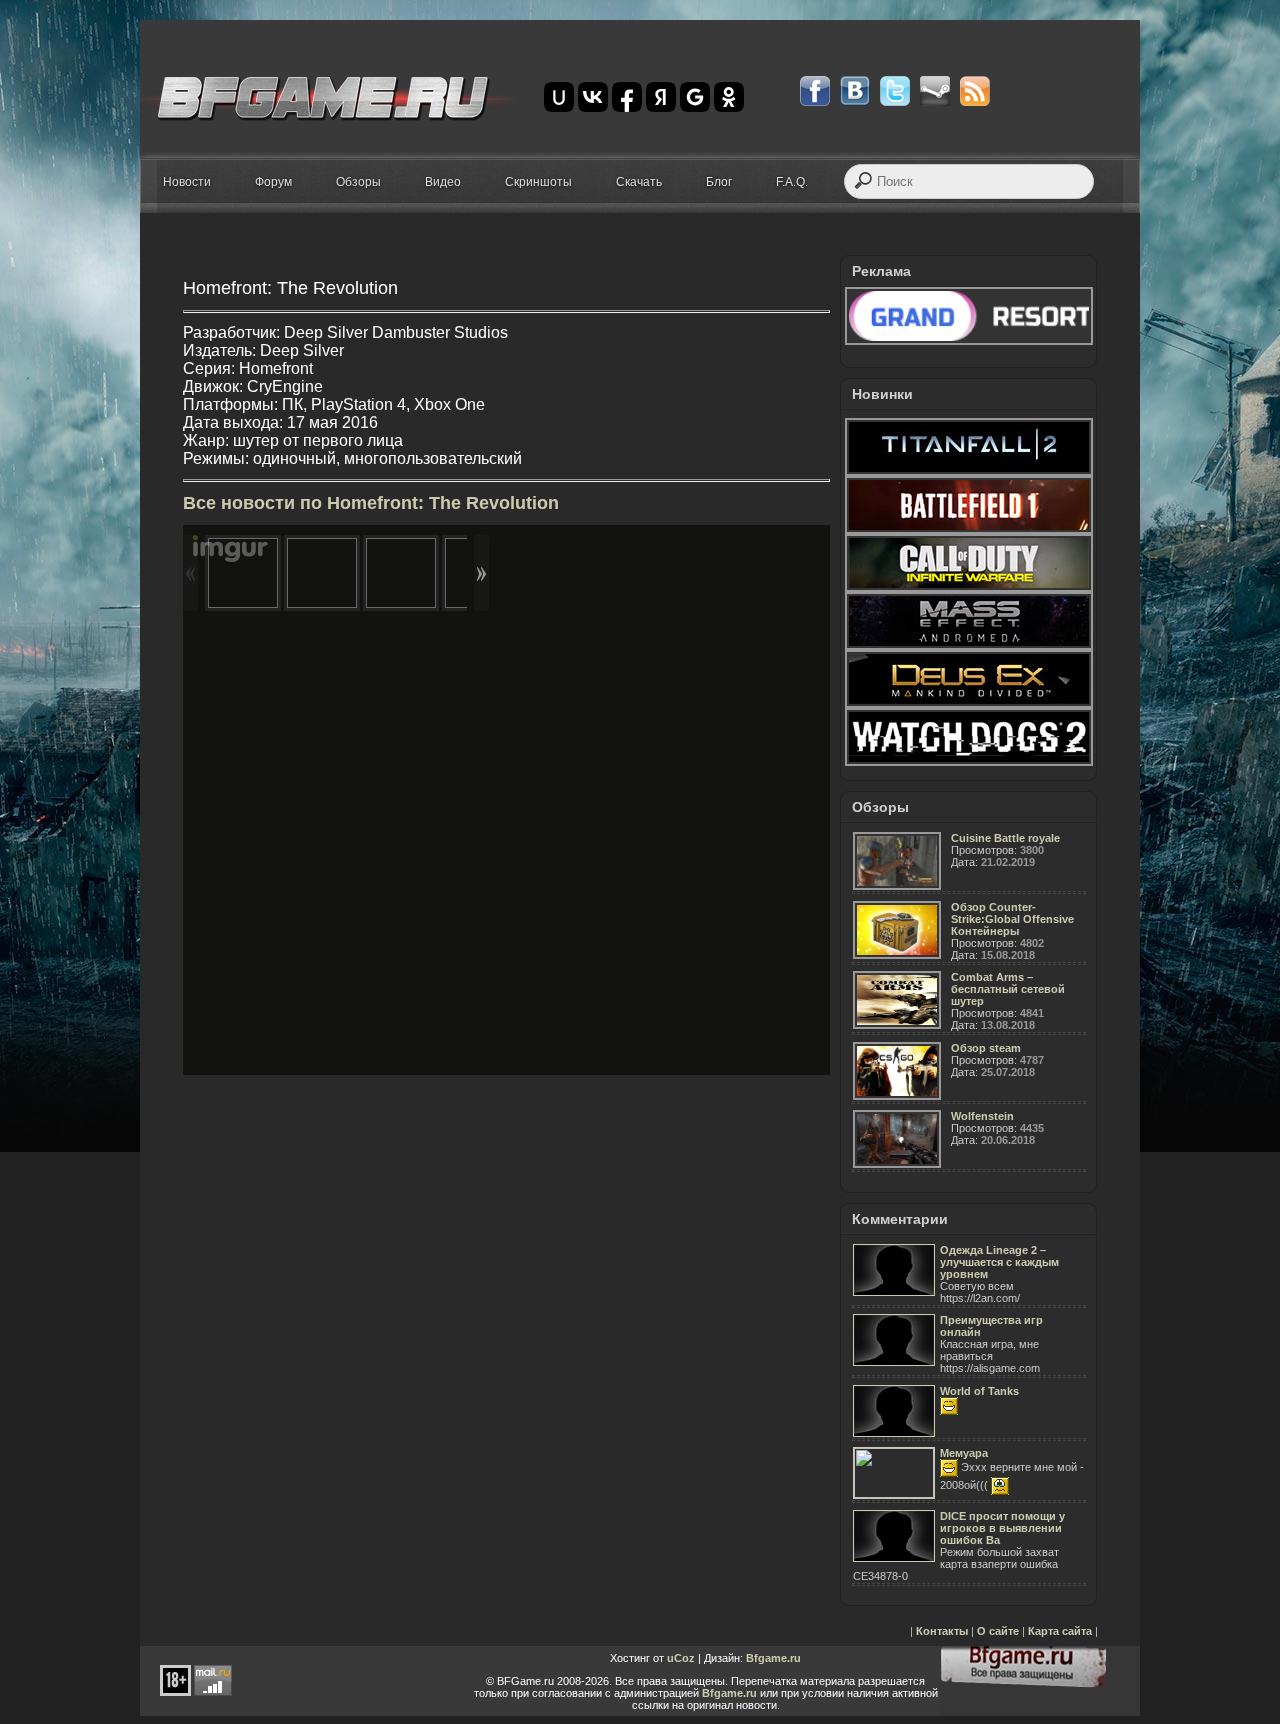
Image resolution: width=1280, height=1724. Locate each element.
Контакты (942, 1631)
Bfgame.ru (773, 1658)
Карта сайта (1060, 1631)
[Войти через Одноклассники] (729, 97)
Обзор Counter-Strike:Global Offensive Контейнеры (1012, 919)
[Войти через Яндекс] (661, 97)
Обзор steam (986, 1048)
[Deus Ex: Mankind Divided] (969, 704)
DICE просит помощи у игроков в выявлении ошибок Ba (1002, 1528)
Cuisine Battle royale (1005, 838)
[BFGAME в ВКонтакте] (855, 91)
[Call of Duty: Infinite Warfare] (969, 588)
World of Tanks (979, 1391)
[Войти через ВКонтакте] (593, 97)
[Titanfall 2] (969, 472)
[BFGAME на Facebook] (815, 91)
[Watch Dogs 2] (969, 762)
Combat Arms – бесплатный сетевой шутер (1008, 989)
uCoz (681, 1658)
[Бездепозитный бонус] (969, 341)
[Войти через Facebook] (627, 97)
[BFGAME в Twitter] (895, 91)
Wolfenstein (982, 1116)
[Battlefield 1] (969, 530)
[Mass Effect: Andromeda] (969, 646)
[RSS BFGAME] (975, 91)
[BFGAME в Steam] (935, 91)
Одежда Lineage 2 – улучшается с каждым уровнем (999, 1262)
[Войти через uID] (559, 97)
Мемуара (964, 1453)
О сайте (998, 1631)
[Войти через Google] (695, 97)
